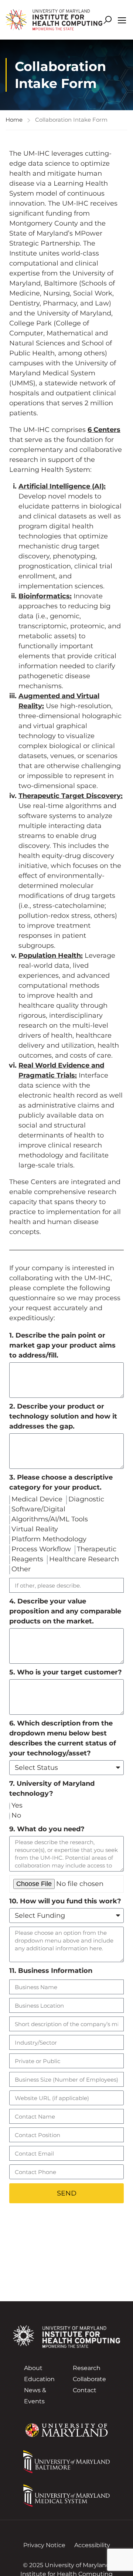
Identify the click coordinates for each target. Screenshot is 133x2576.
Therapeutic (97, 1549)
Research (87, 2368)
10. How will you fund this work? (65, 1901)
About (33, 2368)
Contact (85, 2390)
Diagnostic (86, 1499)
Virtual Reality (35, 1529)
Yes (17, 1805)
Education (39, 2379)
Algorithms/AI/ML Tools (50, 1519)
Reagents (27, 1559)
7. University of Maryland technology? (52, 1789)
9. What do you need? (47, 1829)
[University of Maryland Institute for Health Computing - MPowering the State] (54, 20)
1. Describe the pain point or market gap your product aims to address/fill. (62, 1345)
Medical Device (37, 1499)
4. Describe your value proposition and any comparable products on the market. (65, 1611)
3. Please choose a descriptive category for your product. (61, 1482)
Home (14, 120)
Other (21, 1569)
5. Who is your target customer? (66, 1672)
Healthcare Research (84, 1559)
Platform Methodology (49, 1539)
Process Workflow (41, 1549)
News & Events (35, 2396)
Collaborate (89, 2379)
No (16, 1815)
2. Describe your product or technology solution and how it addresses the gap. (63, 1416)
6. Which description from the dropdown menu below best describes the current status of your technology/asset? (63, 1738)
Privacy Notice (44, 2545)
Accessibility (92, 2545)
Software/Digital (38, 1509)
